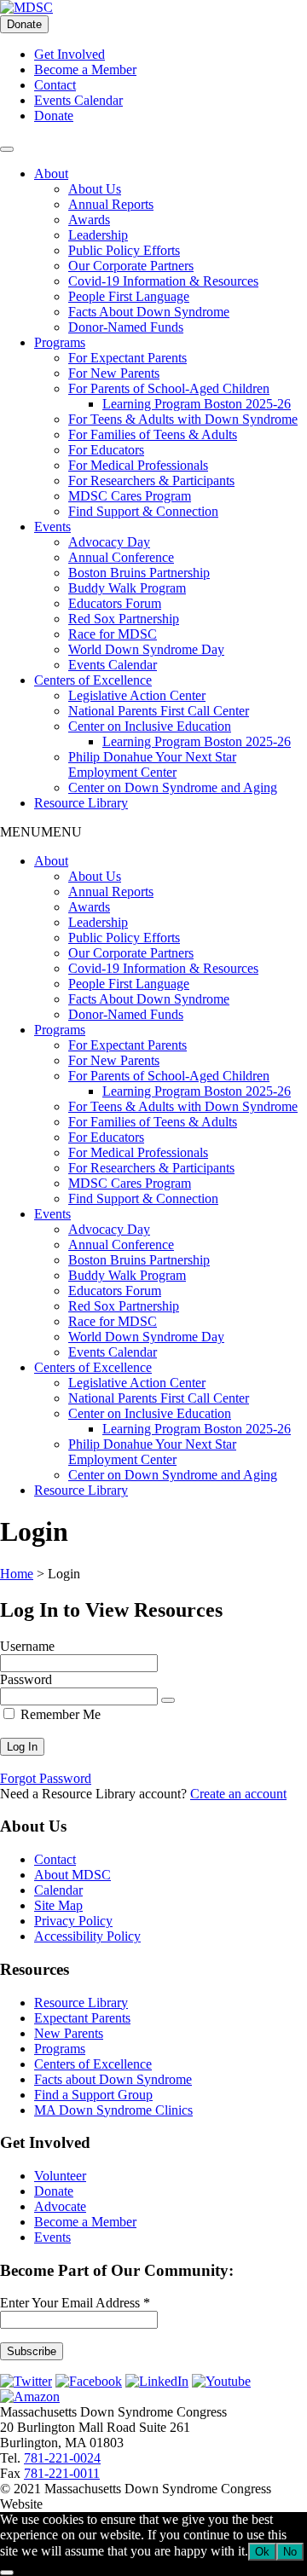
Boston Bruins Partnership (139, 573)
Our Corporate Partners (131, 266)
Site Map (58, 1905)
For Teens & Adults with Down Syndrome (183, 419)
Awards (89, 220)
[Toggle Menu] (7, 149)
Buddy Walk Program (127, 588)
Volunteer (60, 2176)
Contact (55, 85)
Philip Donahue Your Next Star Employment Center (152, 764)
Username (27, 1646)
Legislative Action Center (137, 695)
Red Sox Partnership (124, 619)
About (51, 174)
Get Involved (70, 54)
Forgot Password (46, 1778)
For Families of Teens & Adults (153, 434)
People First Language (129, 296)
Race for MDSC (113, 634)
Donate (24, 24)
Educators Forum (115, 603)
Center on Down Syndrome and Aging (173, 787)
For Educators (106, 450)
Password (26, 1679)
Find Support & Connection (143, 511)
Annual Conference (121, 557)
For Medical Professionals (138, 465)
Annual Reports (111, 204)
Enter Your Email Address (75, 2303)
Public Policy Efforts (124, 250)
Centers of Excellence (93, 680)
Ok (262, 2552)
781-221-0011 (62, 2473)
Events (52, 527)
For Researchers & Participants (151, 480)
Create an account (238, 1794)
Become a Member (85, 69)
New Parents (69, 2033)
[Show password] (168, 1700)
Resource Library (81, 803)
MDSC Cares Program (130, 496)
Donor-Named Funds (126, 327)
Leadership (98, 235)
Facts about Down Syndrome (113, 2079)
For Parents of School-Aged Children (169, 388)
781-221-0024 (62, 2458)
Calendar (58, 1890)
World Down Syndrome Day (146, 649)
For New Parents (114, 373)
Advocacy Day (109, 542)
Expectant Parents (82, 2018)
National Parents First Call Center (159, 711)
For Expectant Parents (127, 358)
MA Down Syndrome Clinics (113, 2110)
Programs (60, 342)
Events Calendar (78, 100)
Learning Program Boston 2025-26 (197, 404)
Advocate (60, 2206)
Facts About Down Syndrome (149, 312)
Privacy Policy (73, 1921)
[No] (7, 2573)
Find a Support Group (93, 2095)
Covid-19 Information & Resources (163, 281)
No (290, 2552)
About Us (95, 189)
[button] (41, 832)
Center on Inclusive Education (150, 726)
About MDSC (72, 1875)
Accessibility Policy (87, 1936)
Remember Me (59, 1714)
